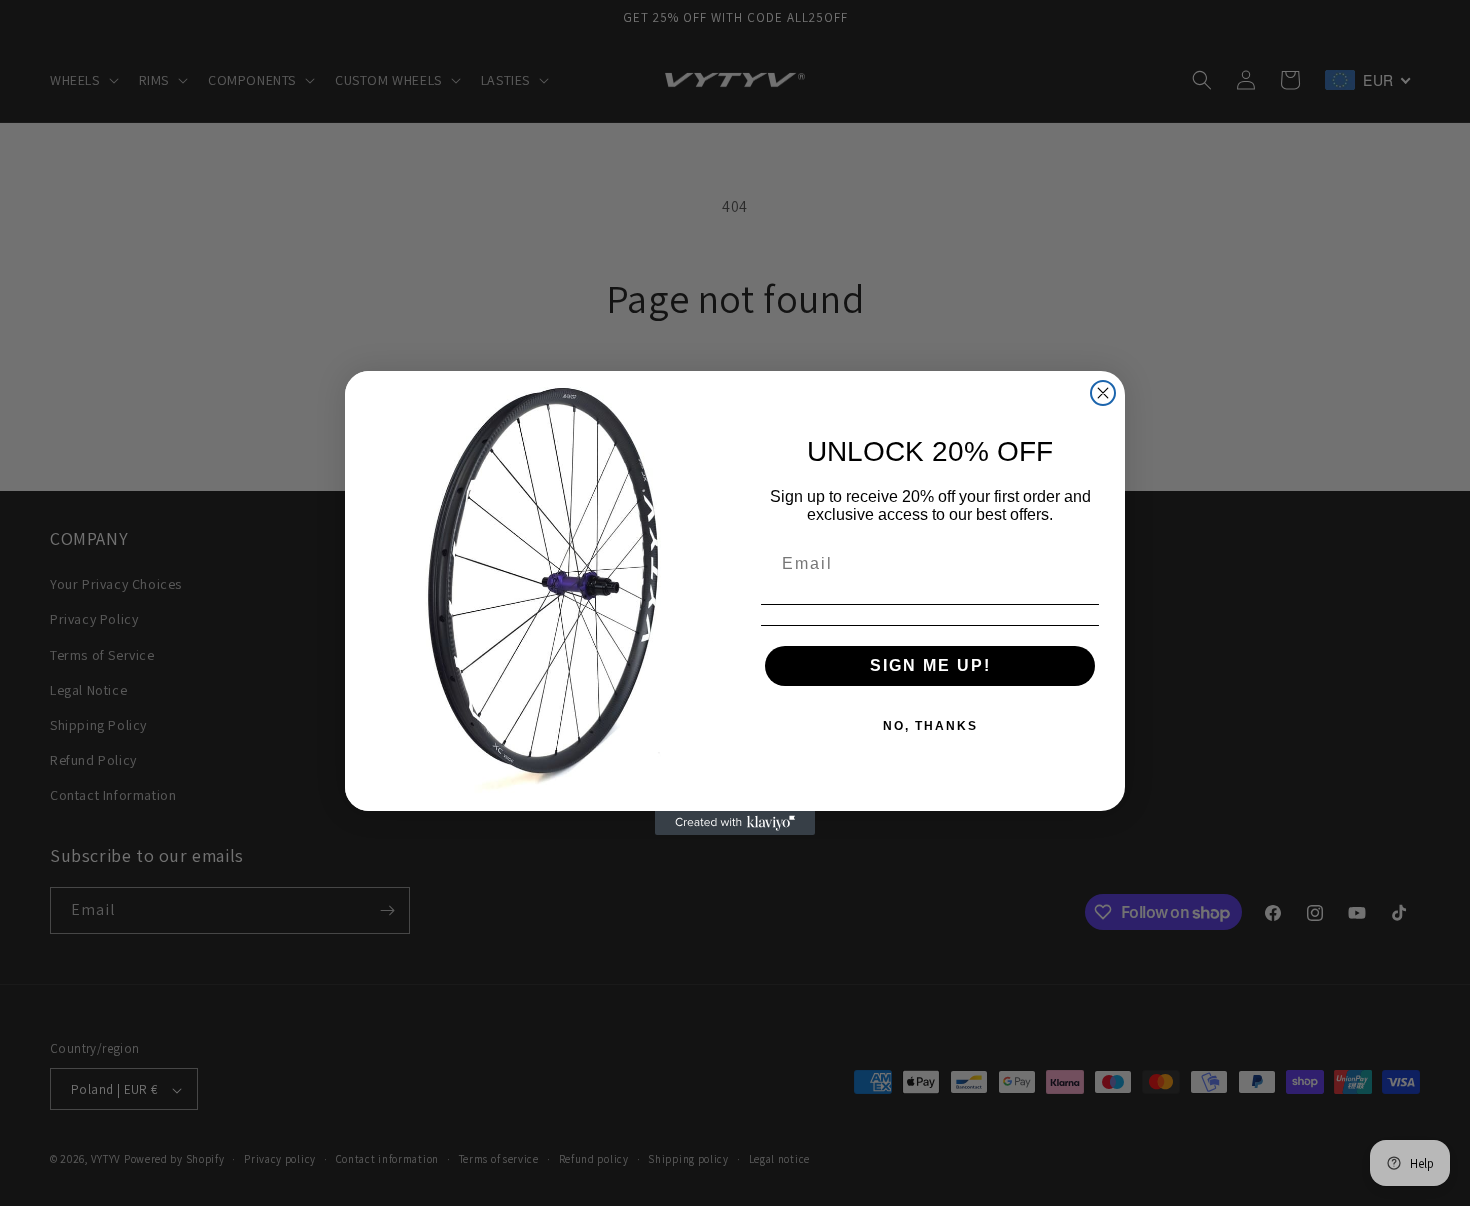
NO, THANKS (930, 726)
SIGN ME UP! (930, 665)
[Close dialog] (1103, 393)
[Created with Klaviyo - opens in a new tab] (735, 823)
